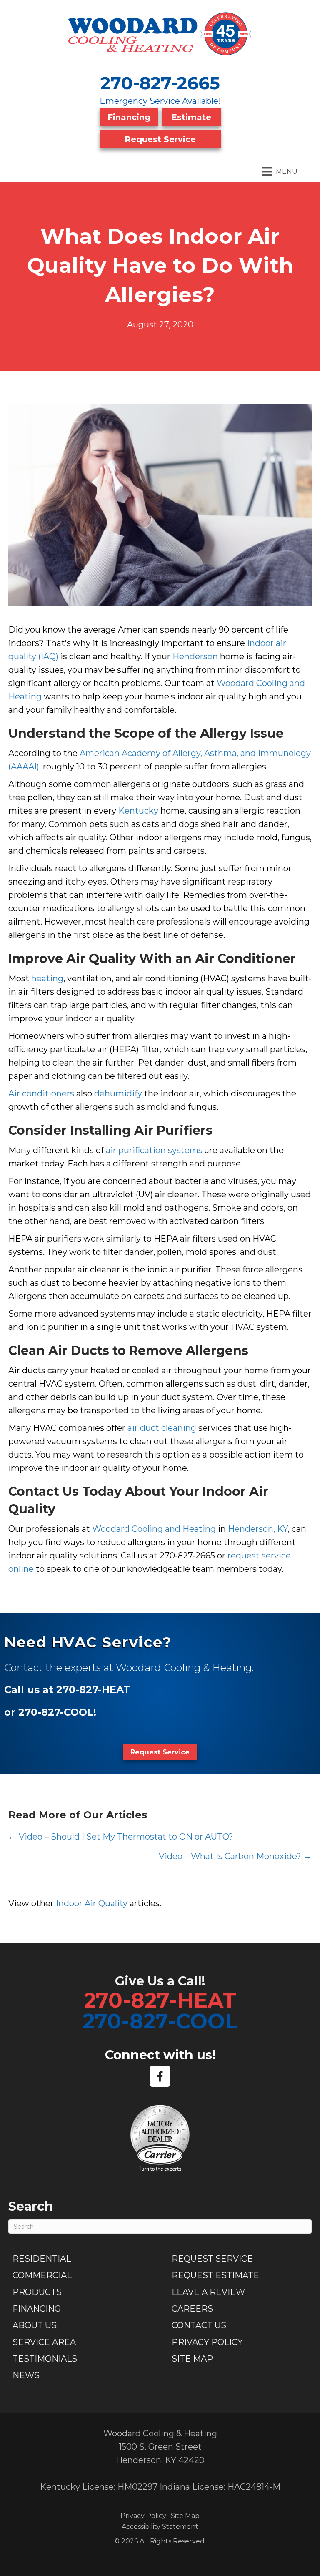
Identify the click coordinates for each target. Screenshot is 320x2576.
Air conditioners (41, 1093)
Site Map (192, 2359)
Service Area (44, 2342)
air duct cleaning (162, 1428)
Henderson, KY (258, 1529)
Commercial (42, 2275)
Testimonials (45, 2359)
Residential (42, 2259)
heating (47, 978)
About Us (35, 2325)
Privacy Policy (207, 2342)
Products (37, 2292)
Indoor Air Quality (92, 1903)
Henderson (195, 656)
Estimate (191, 117)
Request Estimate (215, 2275)
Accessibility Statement (160, 2527)
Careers (192, 2309)
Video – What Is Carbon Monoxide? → (235, 1856)
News (26, 2375)
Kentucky (138, 811)
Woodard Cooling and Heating (154, 1529)
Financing (129, 117)
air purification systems (154, 1150)
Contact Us (199, 2325)
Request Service (160, 139)
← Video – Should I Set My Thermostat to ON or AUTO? (121, 1837)
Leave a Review (208, 2292)
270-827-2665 (160, 83)
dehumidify (118, 1093)
